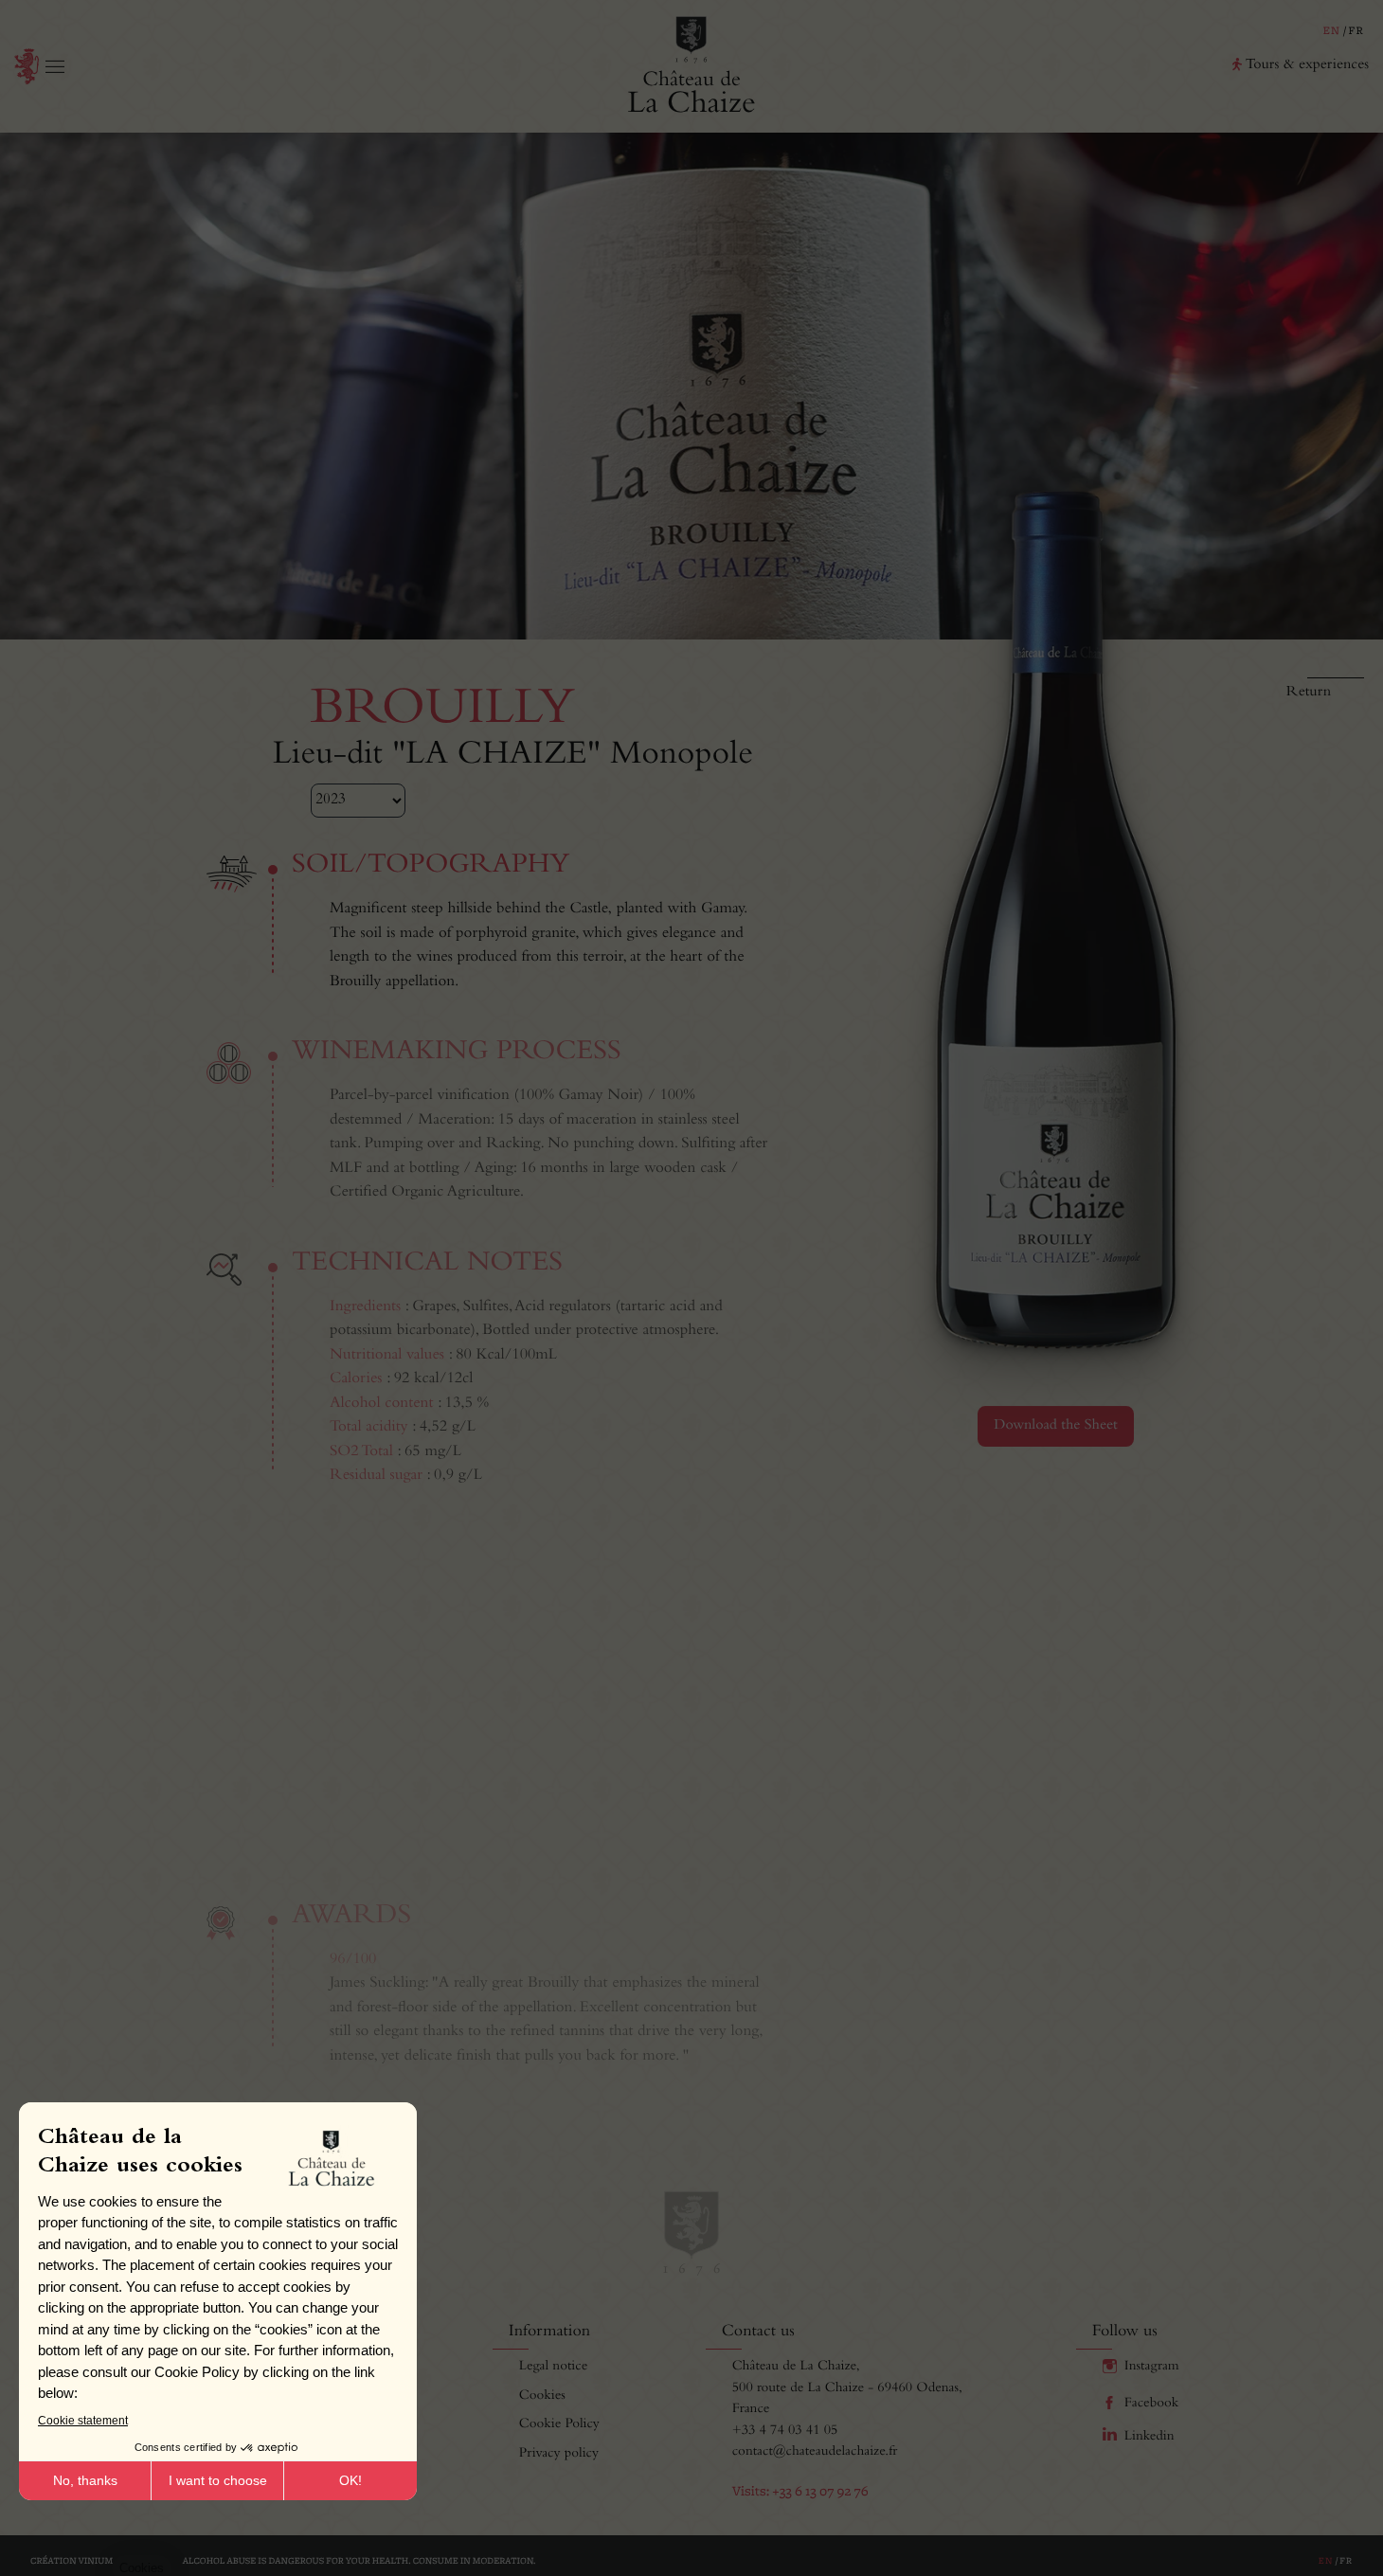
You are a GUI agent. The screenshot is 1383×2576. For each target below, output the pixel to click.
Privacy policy (559, 2454)
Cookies (542, 2396)
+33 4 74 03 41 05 (785, 2432)
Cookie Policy (559, 2425)
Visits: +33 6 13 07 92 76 (800, 2491)
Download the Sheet (1055, 1426)
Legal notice (553, 2367)
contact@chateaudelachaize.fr (815, 2452)
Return (1309, 694)
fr (1356, 31)
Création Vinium (72, 2561)
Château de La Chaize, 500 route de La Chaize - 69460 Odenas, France (847, 2388)
